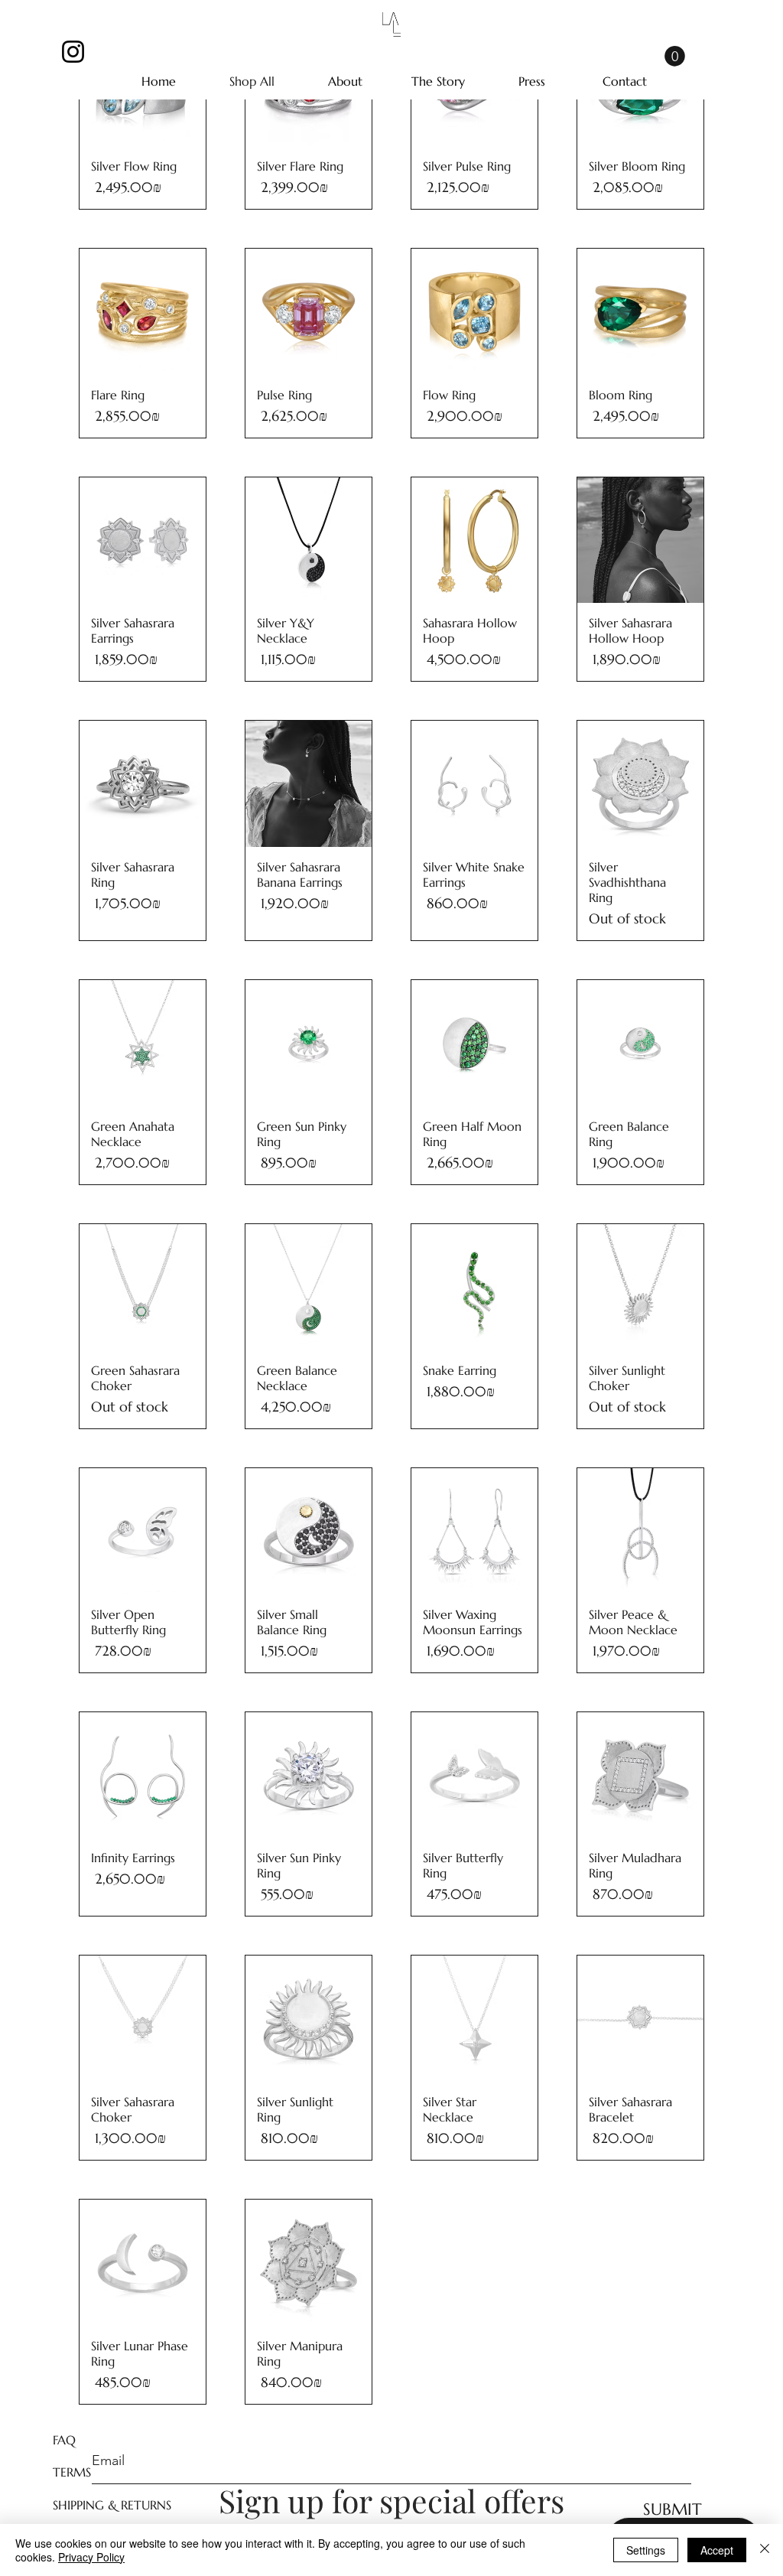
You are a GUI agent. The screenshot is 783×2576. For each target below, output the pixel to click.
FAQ (64, 2440)
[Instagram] (73, 52)
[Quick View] (143, 312)
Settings (646, 2550)
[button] (675, 56)
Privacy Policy (91, 2557)
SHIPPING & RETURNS (112, 2505)
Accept (717, 2550)
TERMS (72, 2472)
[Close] (765, 2550)
